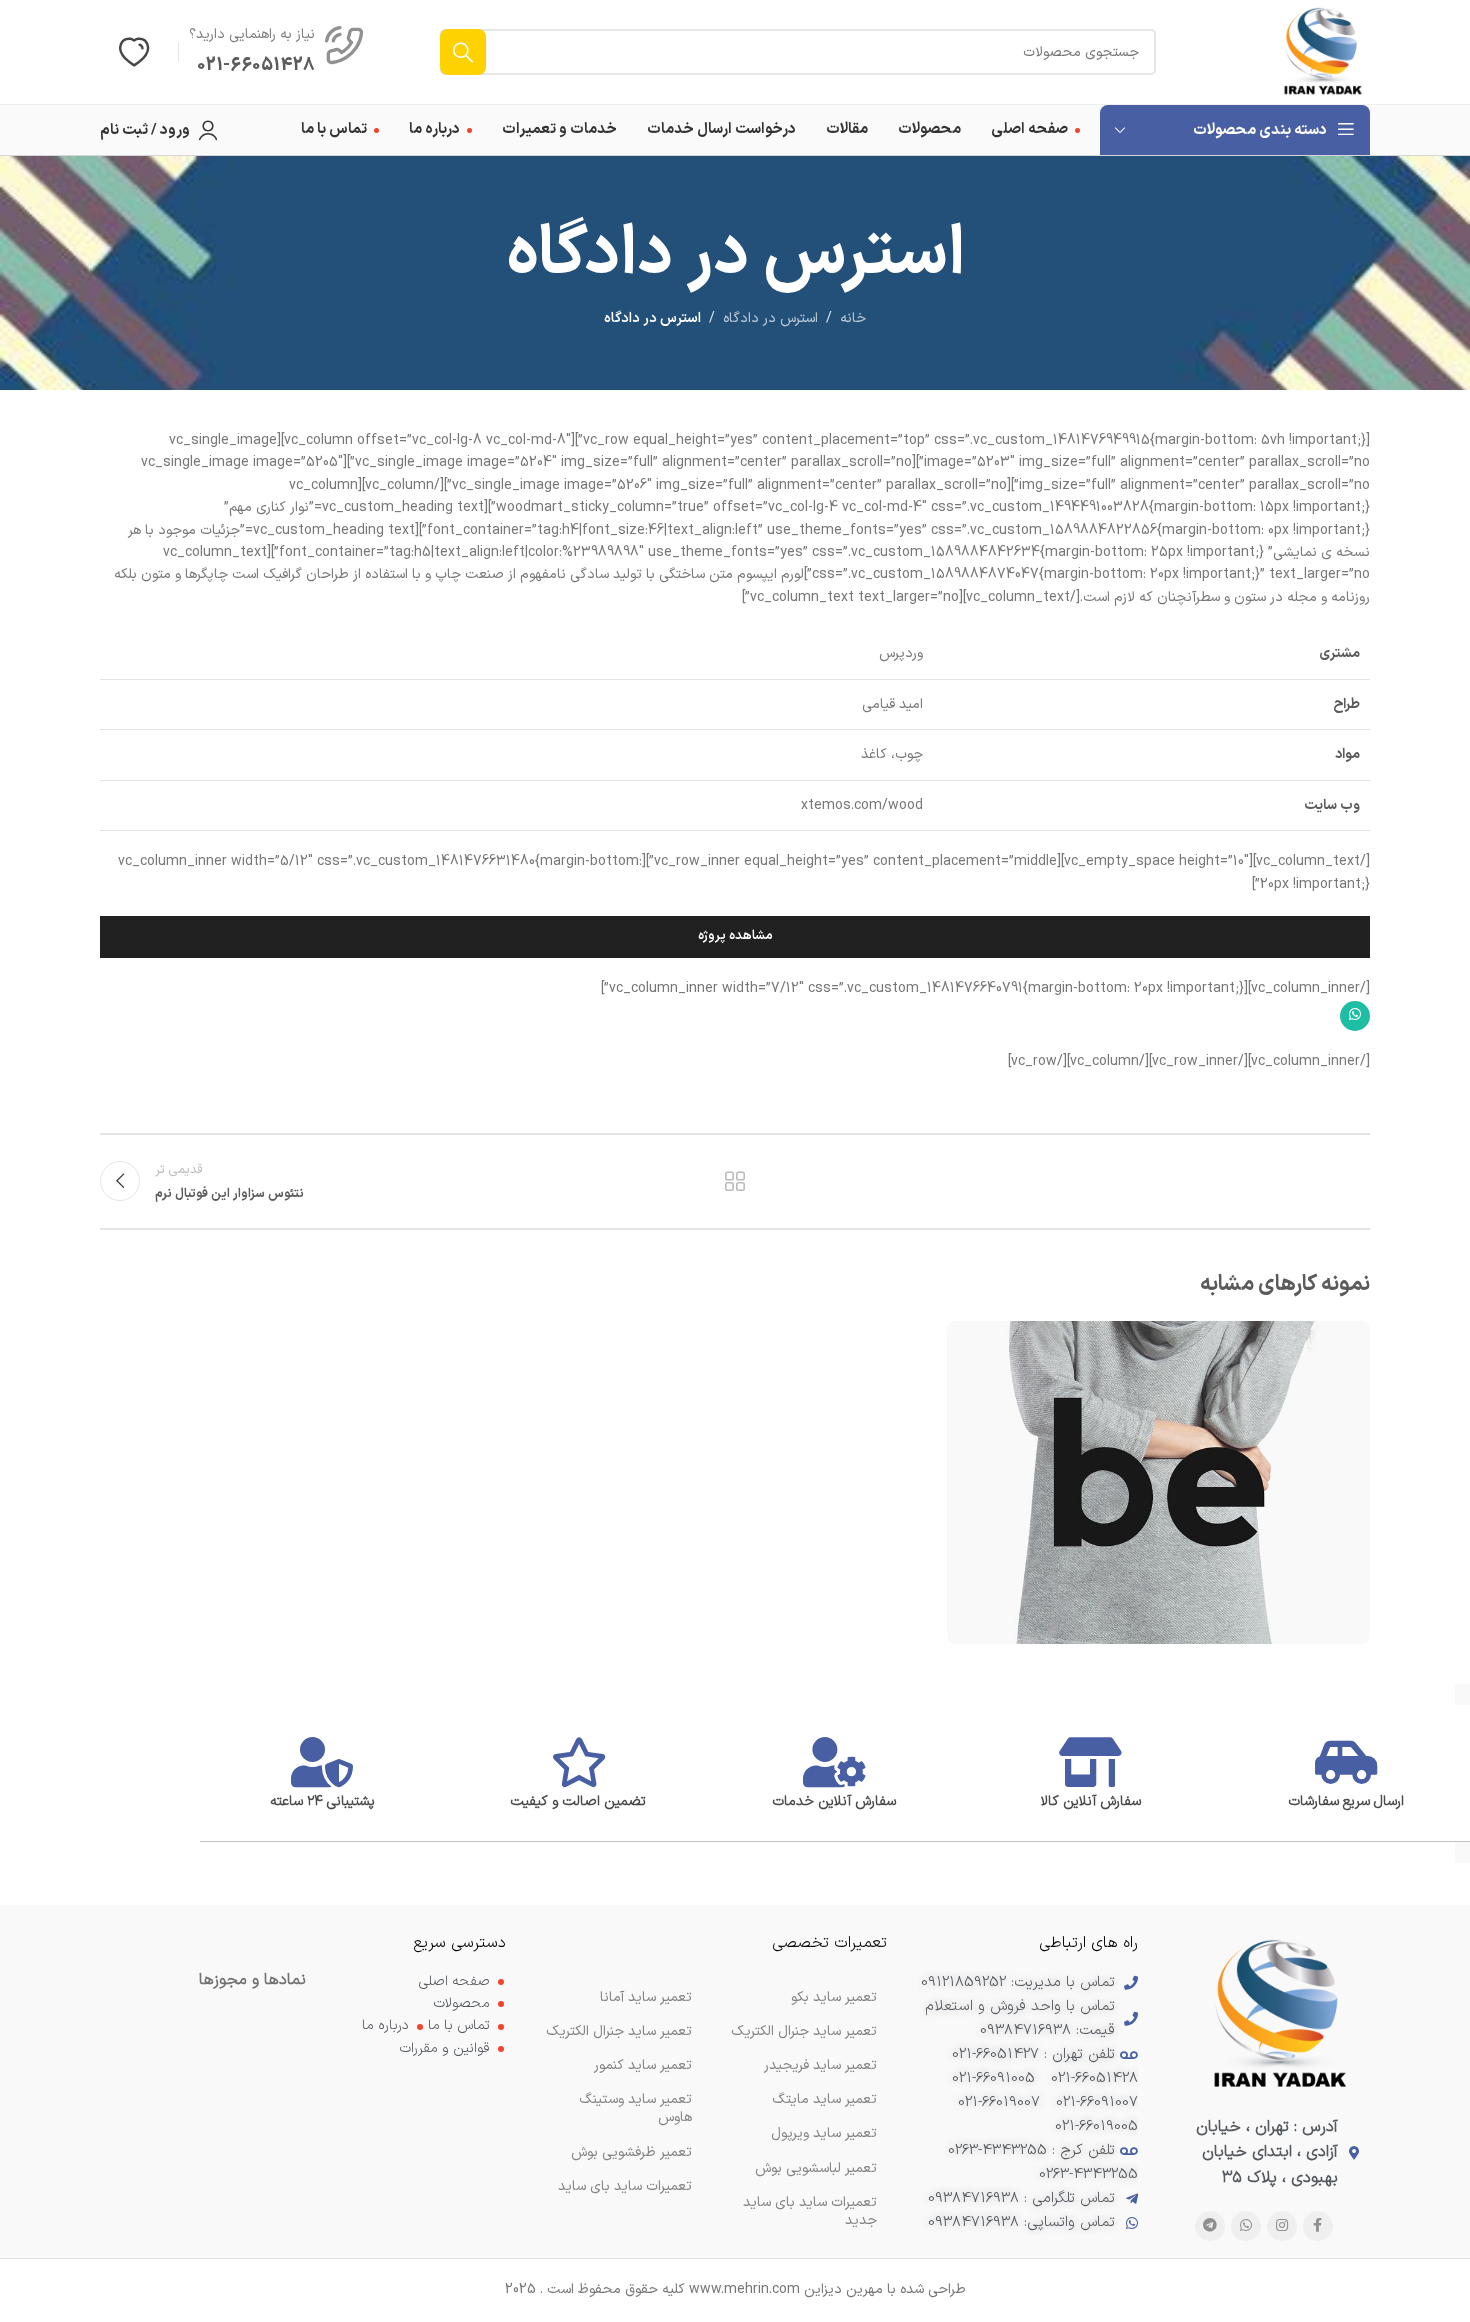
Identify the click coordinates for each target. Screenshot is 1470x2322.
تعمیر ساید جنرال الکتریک (619, 2031)
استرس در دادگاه (770, 318)
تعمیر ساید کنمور (643, 2065)
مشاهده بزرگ (972, 1343)
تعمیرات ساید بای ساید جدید (810, 2211)
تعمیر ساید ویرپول (824, 2133)
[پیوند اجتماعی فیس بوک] (1318, 2226)
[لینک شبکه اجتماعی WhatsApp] (1355, 1016)
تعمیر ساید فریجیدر (820, 2065)
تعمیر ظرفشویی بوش (631, 2152)
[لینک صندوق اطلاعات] (277, 52)
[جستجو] (463, 52)
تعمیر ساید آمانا (646, 1997)
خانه (853, 318)
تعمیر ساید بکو (834, 1997)
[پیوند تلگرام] (1210, 2226)
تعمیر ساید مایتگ (824, 2099)
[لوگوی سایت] (1323, 51)
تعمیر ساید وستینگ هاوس (635, 2108)
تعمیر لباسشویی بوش (816, 2168)
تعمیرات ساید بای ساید (625, 2186)
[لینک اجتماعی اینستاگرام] (1282, 2226)
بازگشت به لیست (735, 1181)
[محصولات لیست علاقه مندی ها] (134, 52)
